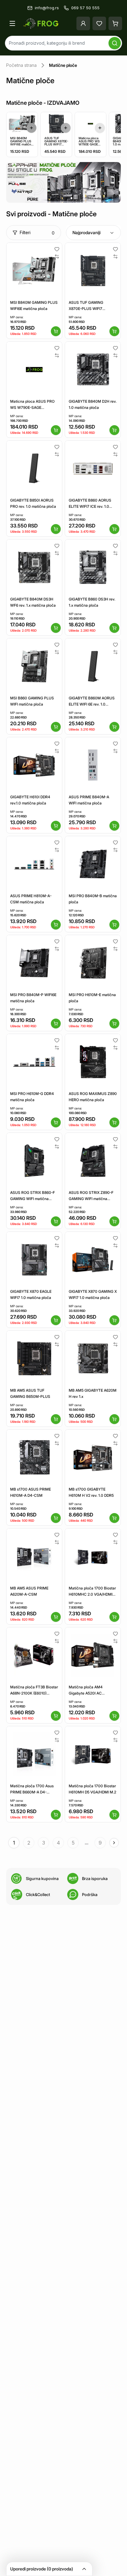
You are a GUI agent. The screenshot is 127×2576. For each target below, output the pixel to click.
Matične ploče (63, 65)
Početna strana (21, 65)
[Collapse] (84, 2569)
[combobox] (93, 233)
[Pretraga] (115, 43)
